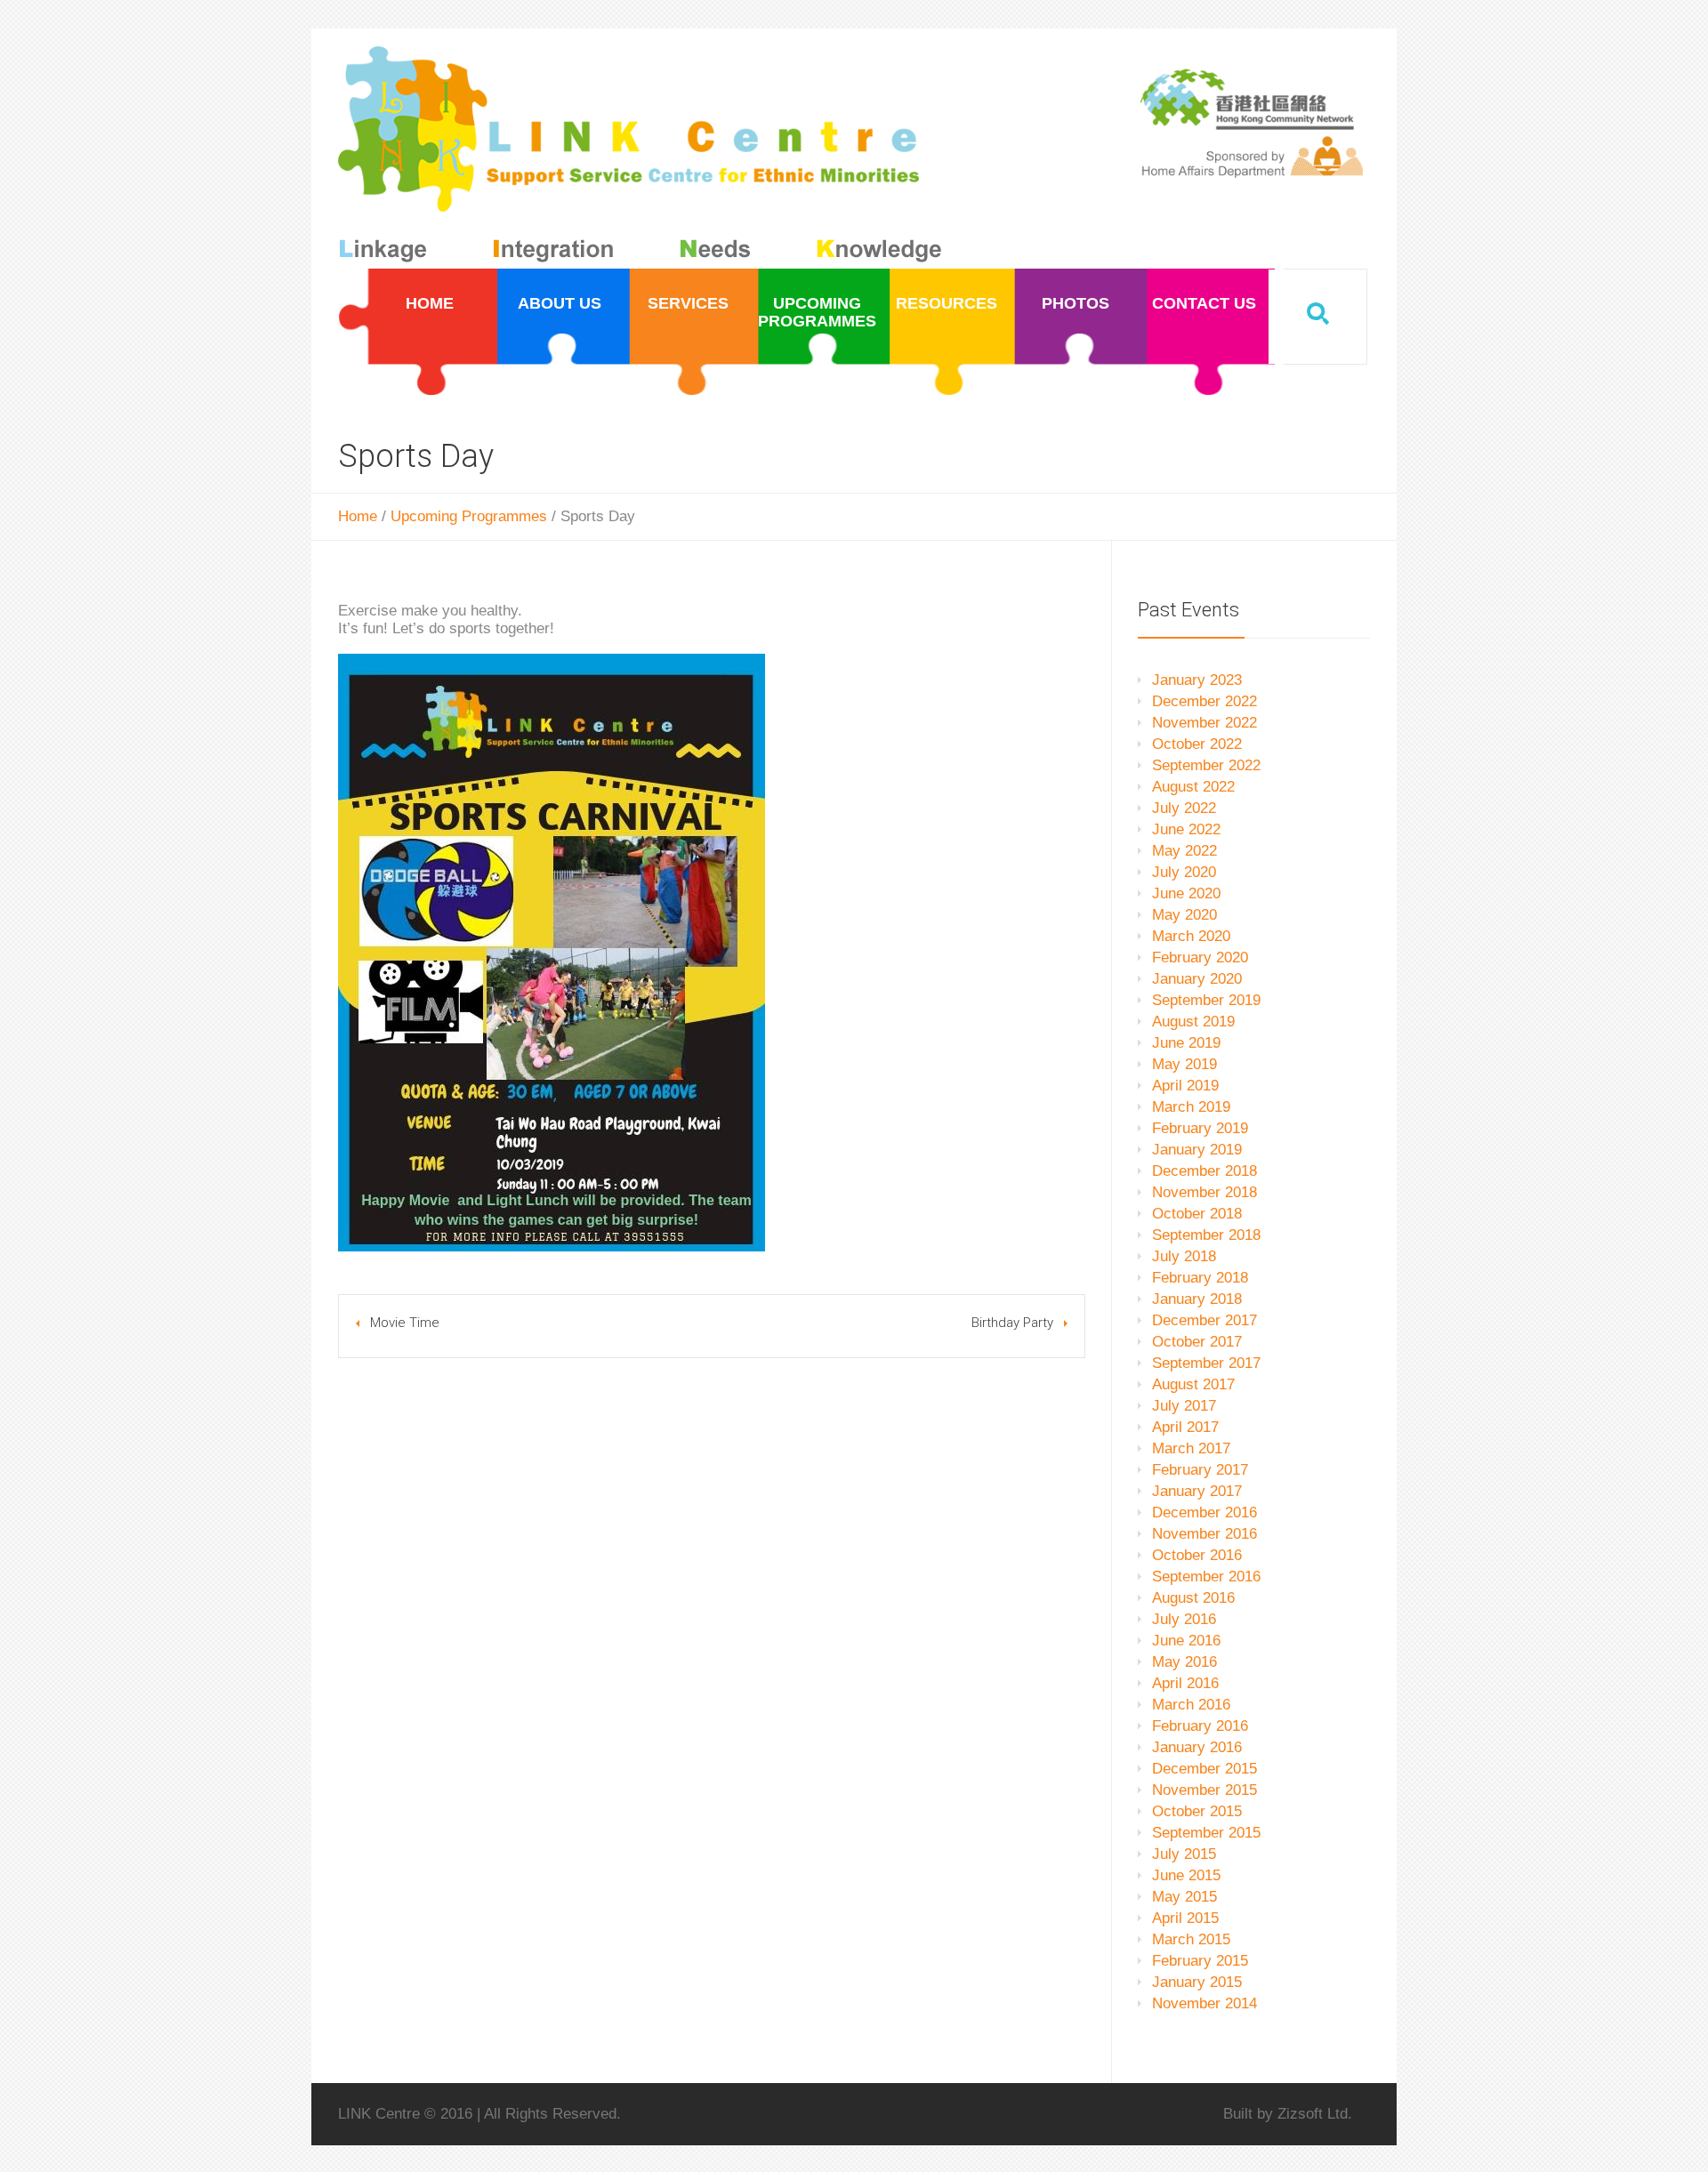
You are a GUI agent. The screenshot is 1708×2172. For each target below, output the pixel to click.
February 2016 (1200, 1726)
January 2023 (1197, 680)
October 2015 (1197, 1811)
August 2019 (1193, 1022)
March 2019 (1191, 1107)
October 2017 (1197, 1342)
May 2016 (1184, 1662)
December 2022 (1204, 701)
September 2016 (1206, 1577)
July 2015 (1184, 1854)
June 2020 (1186, 893)
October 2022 (1197, 744)
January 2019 (1197, 1150)
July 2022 (1184, 808)
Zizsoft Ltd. (1315, 2114)
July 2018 (1184, 1256)
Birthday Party (1012, 1323)
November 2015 (1204, 1790)
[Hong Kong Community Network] (644, 158)
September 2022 (1206, 765)
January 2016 (1197, 1747)
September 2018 (1206, 1235)
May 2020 (1184, 915)
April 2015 (1185, 1918)
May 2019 (1184, 1064)
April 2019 (1185, 1086)
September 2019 (1206, 1000)
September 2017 (1206, 1363)
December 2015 (1204, 1769)
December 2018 (1204, 1171)
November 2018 (1204, 1192)
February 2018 (1200, 1278)
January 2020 (1197, 979)
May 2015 (1184, 1897)
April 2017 (1185, 1427)
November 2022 (1204, 723)
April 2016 (1185, 1683)
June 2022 (1186, 829)
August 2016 (1193, 1598)
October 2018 (1197, 1214)
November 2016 (1204, 1534)
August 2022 (1193, 787)
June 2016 (1186, 1641)
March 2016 (1191, 1705)
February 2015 (1200, 1961)
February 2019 (1200, 1128)
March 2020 (1191, 936)
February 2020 (1200, 957)
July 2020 (1184, 872)
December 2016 (1204, 1512)
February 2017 (1200, 1470)
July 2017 (1184, 1406)
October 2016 (1197, 1555)
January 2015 (1197, 1982)
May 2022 (1184, 851)
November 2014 (1204, 2003)
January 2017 (1197, 1491)
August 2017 (1193, 1384)
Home (358, 516)
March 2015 (1191, 1939)
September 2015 (1206, 1833)
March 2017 (1191, 1448)
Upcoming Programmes (469, 516)
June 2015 (1186, 1875)
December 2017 (1204, 1320)
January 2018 (1197, 1299)
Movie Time (405, 1323)
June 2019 (1186, 1043)
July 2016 (1184, 1619)
